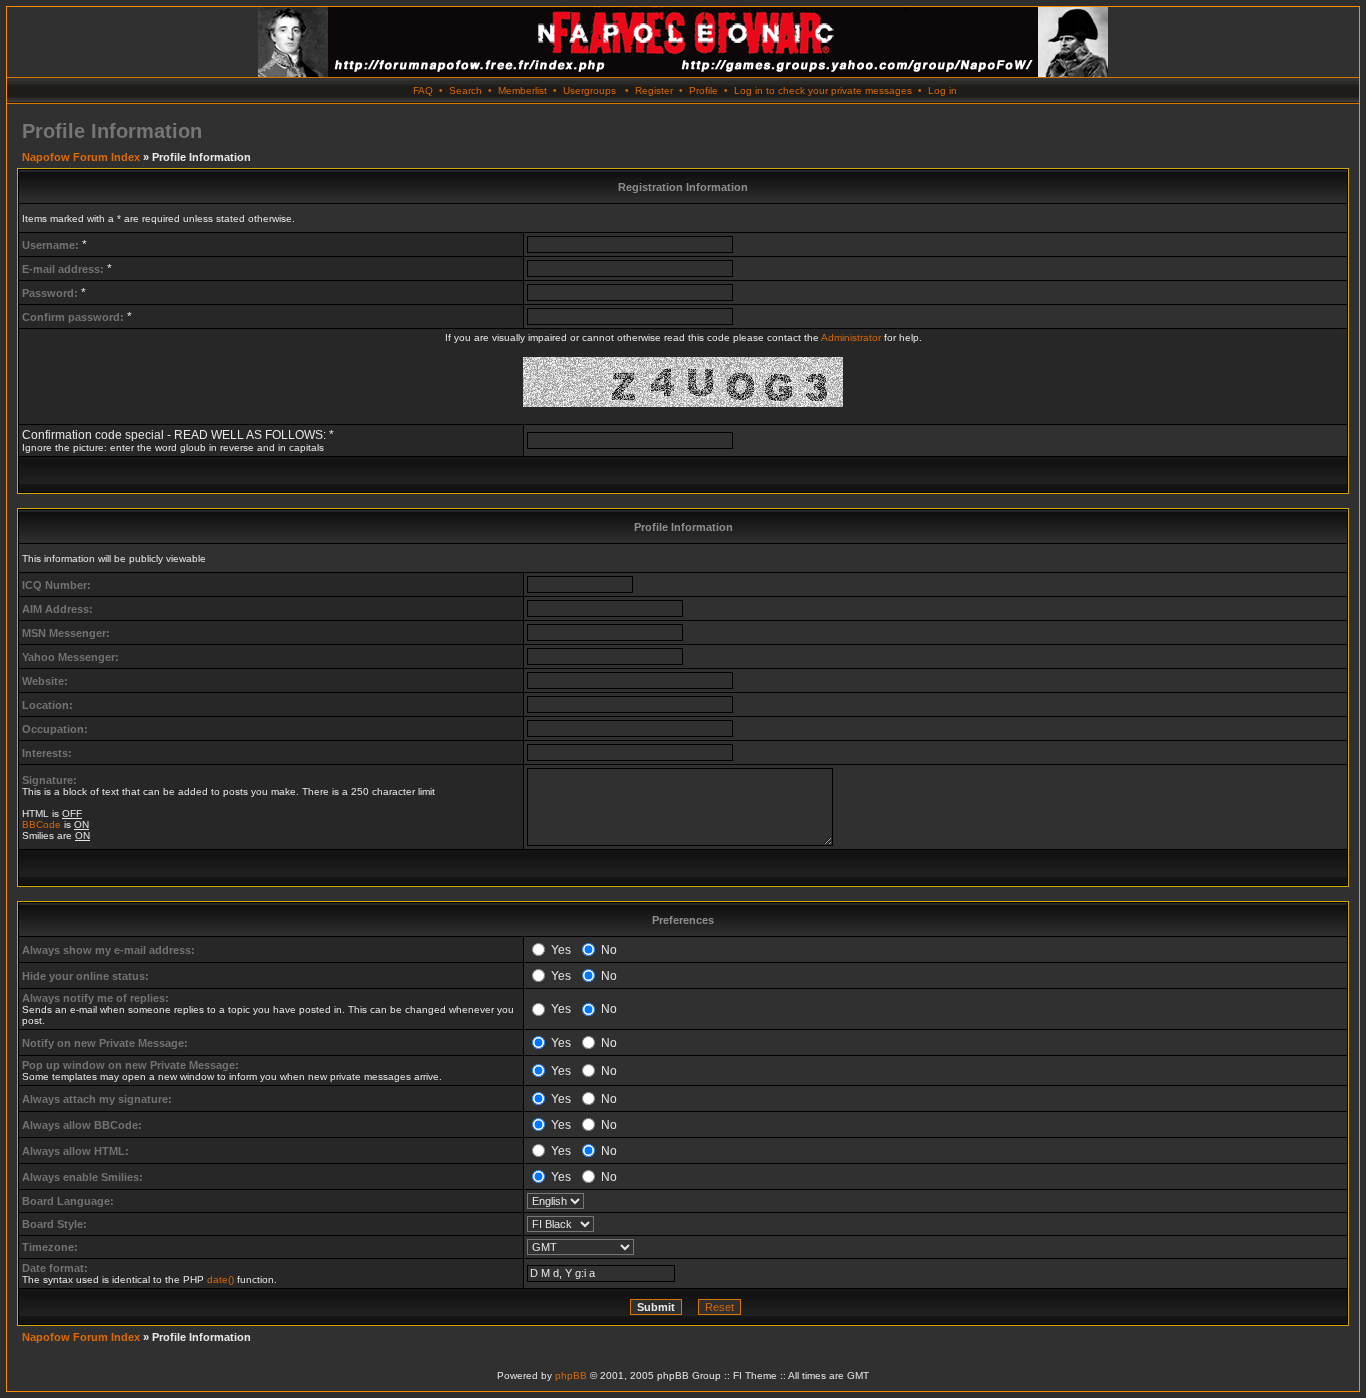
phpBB (571, 1375)
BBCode (41, 824)
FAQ (423, 90)
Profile (703, 90)
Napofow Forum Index (81, 157)
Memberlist (522, 90)
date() (220, 1279)
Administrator (851, 337)
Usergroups (589, 90)
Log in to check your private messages (823, 90)
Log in (942, 90)
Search (465, 90)
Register (654, 90)
